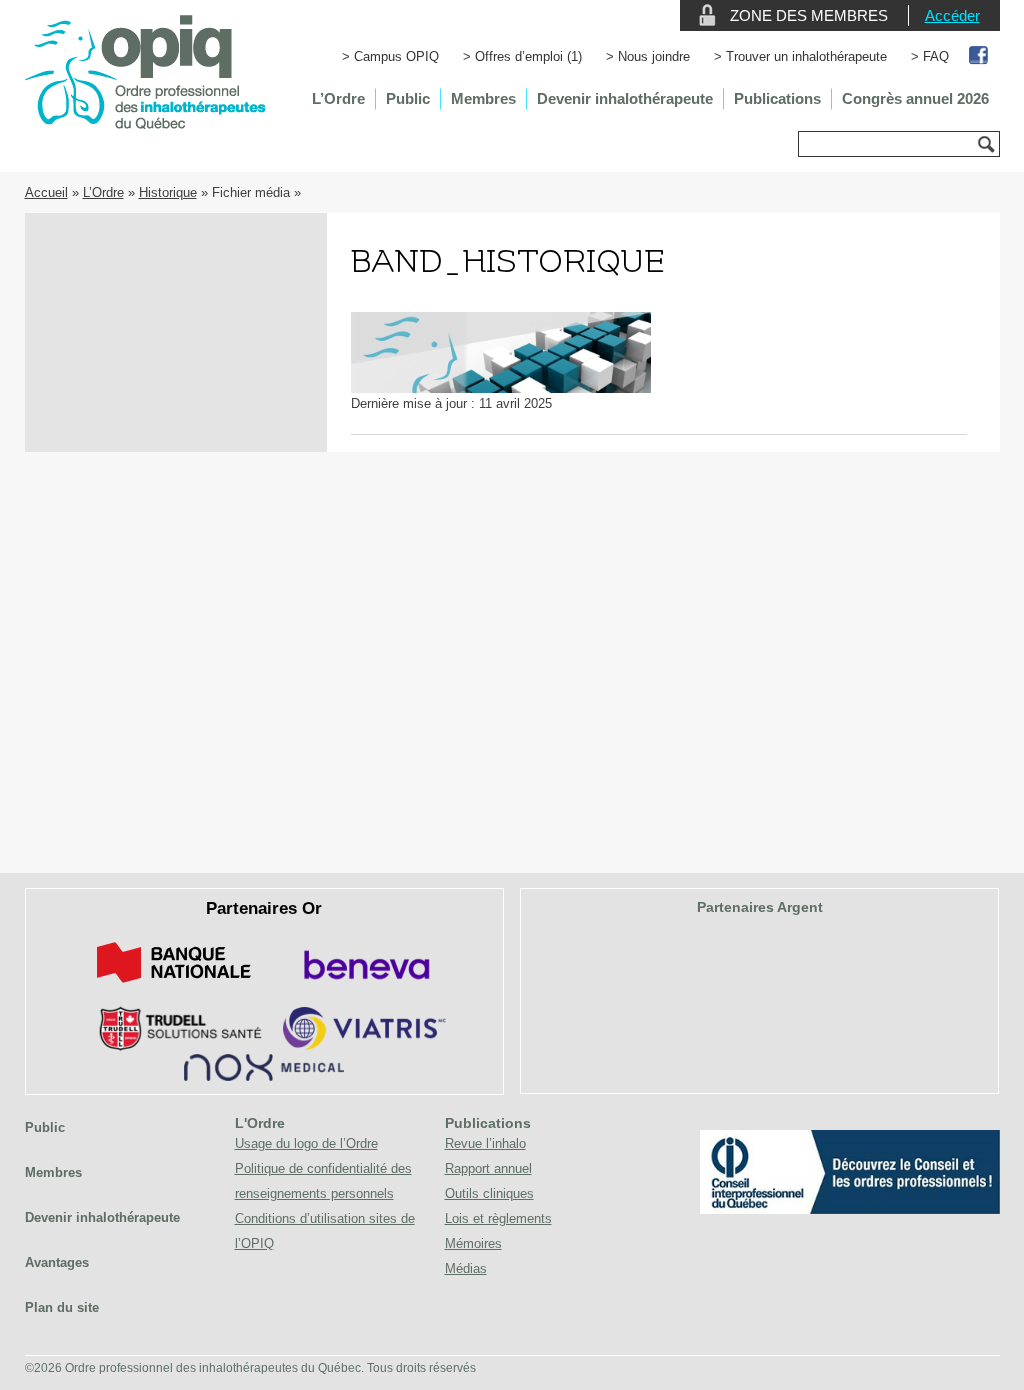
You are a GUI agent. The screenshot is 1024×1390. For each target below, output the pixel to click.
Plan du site (62, 1307)
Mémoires (473, 1243)
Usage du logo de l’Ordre (306, 1143)
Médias (466, 1268)
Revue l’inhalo (485, 1143)
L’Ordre (338, 98)
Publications (777, 98)
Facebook (979, 56)
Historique (168, 192)
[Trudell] (172, 1046)
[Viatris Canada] (364, 1046)
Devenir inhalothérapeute (625, 98)
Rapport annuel (488, 1168)
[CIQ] (850, 1209)
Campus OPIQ (396, 56)
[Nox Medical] (264, 1076)
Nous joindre (654, 56)
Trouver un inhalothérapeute (806, 56)
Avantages (57, 1262)
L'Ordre (260, 1123)
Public (408, 98)
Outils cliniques (489, 1193)
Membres (483, 98)
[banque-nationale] (174, 986)
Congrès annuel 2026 (915, 98)
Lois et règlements (498, 1218)
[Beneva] (364, 986)
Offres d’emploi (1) (528, 56)
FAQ (936, 56)
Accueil (46, 192)
